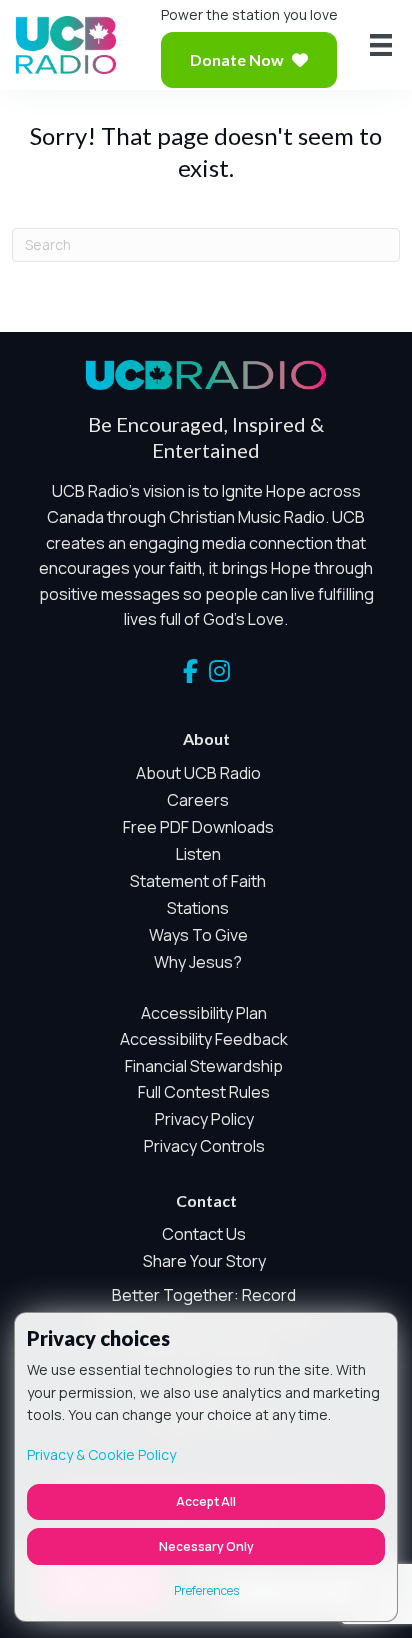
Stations (198, 908)
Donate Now (237, 59)
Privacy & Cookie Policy (101, 1454)
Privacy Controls (204, 1146)
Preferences (206, 1590)
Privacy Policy (204, 1119)
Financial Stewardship (204, 1066)
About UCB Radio (198, 773)
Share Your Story (204, 1261)
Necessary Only (206, 1546)
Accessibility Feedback (204, 1039)
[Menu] (381, 45)
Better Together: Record (204, 1295)
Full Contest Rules (204, 1092)
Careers (198, 800)
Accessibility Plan (204, 1013)
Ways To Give (198, 935)
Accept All (206, 1501)
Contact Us (204, 1234)
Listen (198, 854)
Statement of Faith (198, 881)
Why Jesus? (198, 962)
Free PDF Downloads (198, 827)
